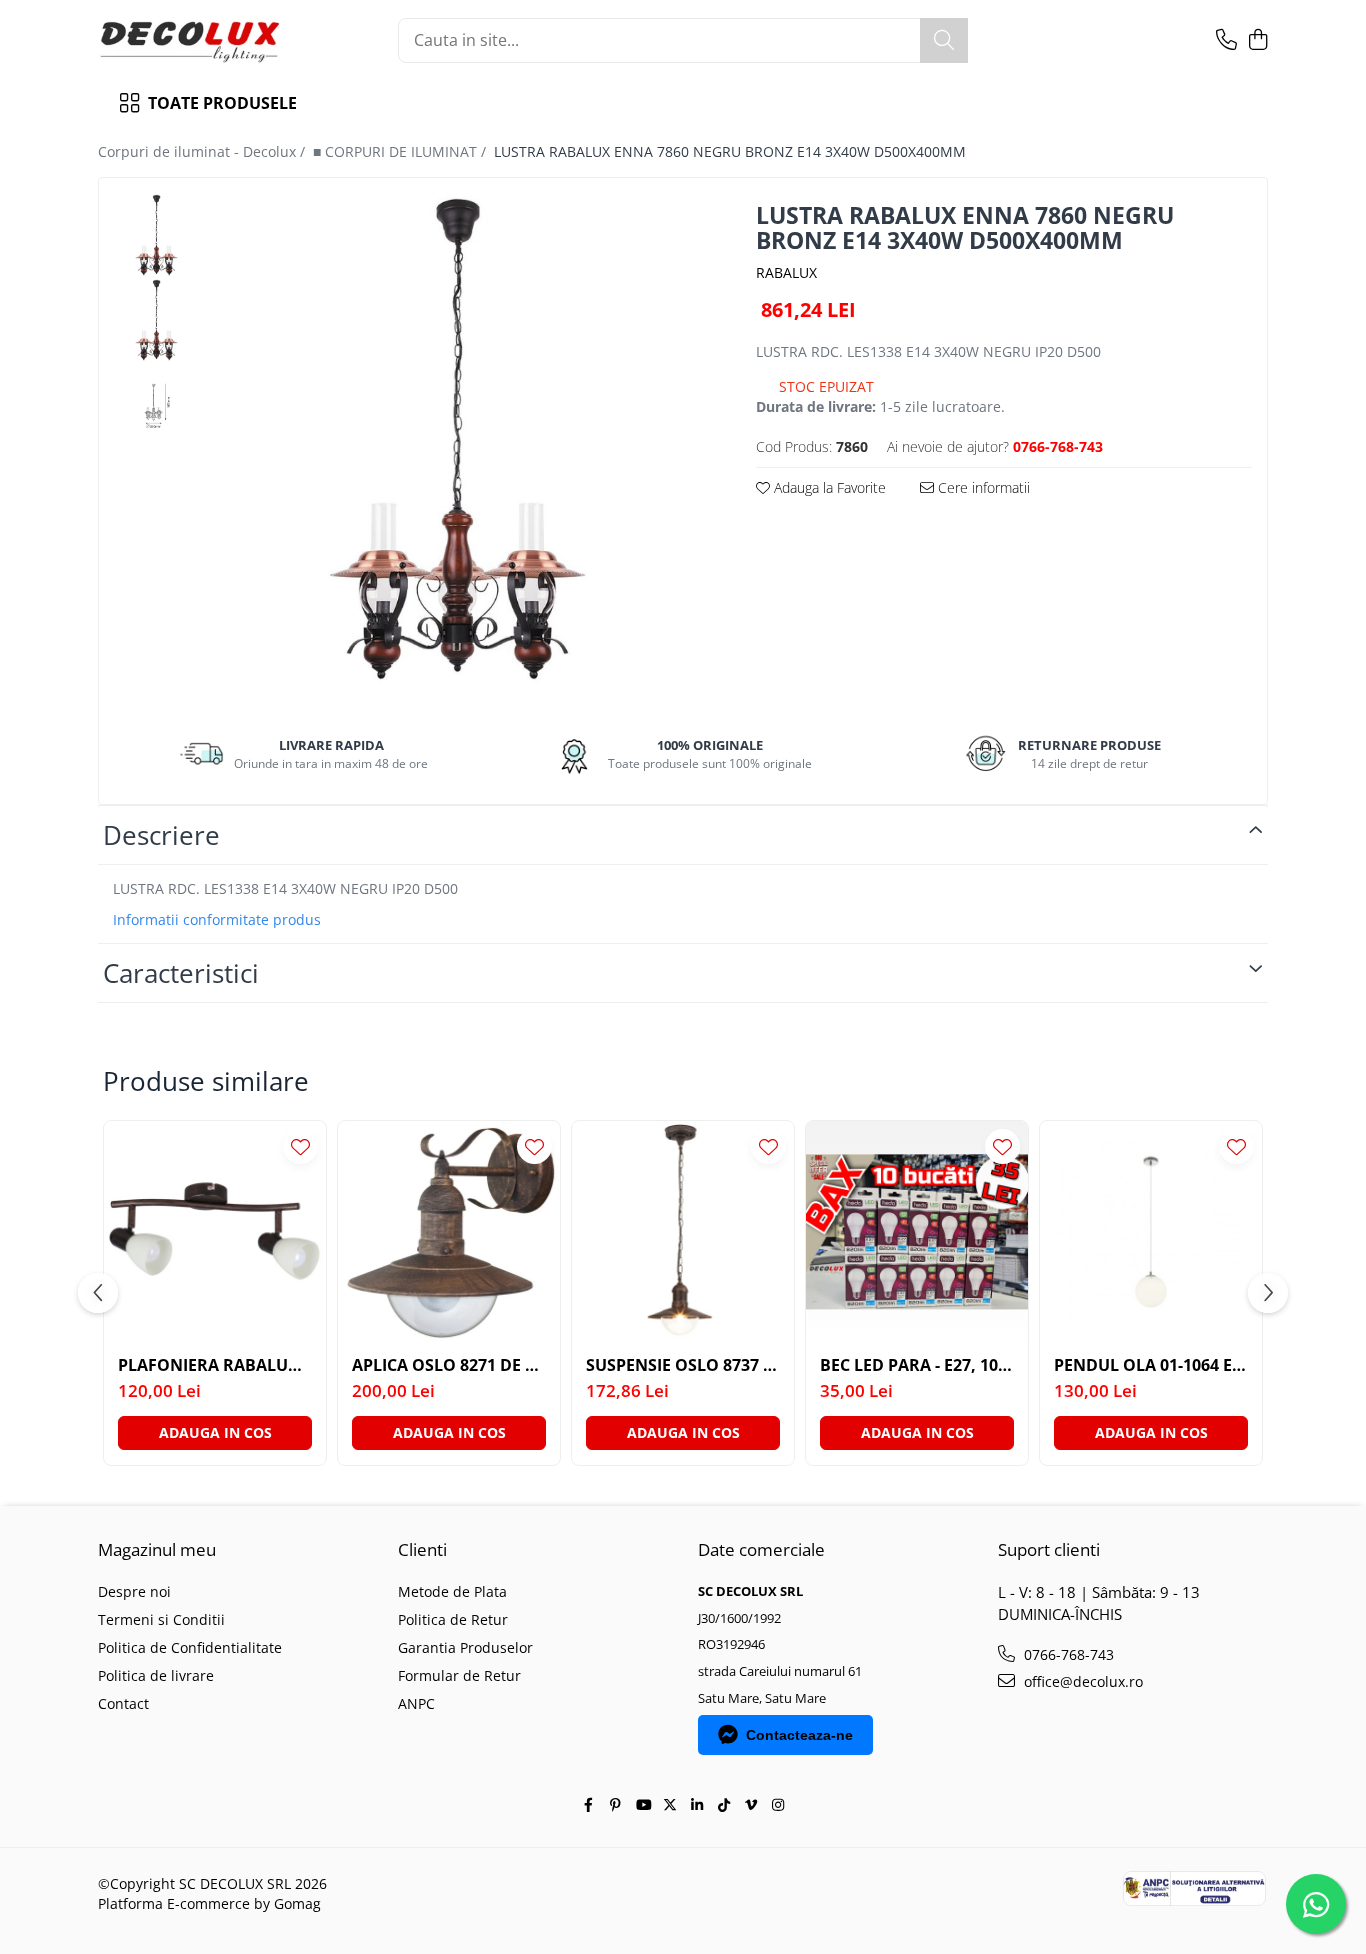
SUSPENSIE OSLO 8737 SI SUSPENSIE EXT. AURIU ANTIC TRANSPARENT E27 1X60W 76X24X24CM (683, 1365)
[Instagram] (778, 1805)
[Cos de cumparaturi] (1257, 40)
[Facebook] (589, 1805)
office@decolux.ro (1081, 1681)
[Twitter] (670, 1805)
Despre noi (134, 1591)
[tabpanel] (457, 441)
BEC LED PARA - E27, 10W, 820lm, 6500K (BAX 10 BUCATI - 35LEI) (917, 1365)
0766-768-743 (1067, 1654)
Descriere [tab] (161, 835)
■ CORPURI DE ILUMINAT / (401, 151)
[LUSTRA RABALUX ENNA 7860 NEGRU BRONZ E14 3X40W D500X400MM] (457, 441)
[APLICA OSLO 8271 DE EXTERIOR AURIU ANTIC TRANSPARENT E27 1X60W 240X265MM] (449, 1232)
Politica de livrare (156, 1675)
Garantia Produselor (465, 1647)
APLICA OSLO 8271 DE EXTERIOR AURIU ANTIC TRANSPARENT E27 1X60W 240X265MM (449, 1365)
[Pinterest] (616, 1805)
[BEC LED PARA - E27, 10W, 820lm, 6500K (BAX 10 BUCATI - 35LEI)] (917, 1232)
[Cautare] (944, 40)
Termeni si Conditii (161, 1619)
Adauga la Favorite (828, 487)
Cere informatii (982, 487)
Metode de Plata (452, 1591)
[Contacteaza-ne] (1226, 40)
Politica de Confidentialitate (190, 1647)
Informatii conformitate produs (217, 920)
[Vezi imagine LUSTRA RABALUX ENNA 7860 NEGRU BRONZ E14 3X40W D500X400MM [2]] (156, 405)
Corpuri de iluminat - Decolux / (203, 151)
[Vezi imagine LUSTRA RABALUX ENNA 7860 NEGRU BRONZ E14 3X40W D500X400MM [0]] (156, 235)
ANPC (416, 1703)
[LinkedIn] (697, 1805)
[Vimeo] (751, 1805)
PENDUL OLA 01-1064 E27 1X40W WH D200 (1151, 1365)
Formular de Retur (459, 1675)
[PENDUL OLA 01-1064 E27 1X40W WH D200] (1151, 1232)
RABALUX (786, 272)
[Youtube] (643, 1805)
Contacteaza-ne (799, 1735)
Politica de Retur (453, 1619)
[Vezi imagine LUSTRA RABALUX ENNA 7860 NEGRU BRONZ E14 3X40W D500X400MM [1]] (156, 320)
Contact (123, 1703)
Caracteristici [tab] (181, 973)
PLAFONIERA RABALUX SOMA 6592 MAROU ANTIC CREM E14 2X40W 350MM (215, 1365)
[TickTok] (724, 1805)
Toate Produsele (222, 103)
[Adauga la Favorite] (300, 1146)
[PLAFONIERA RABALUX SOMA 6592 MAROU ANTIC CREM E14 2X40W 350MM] (215, 1232)
